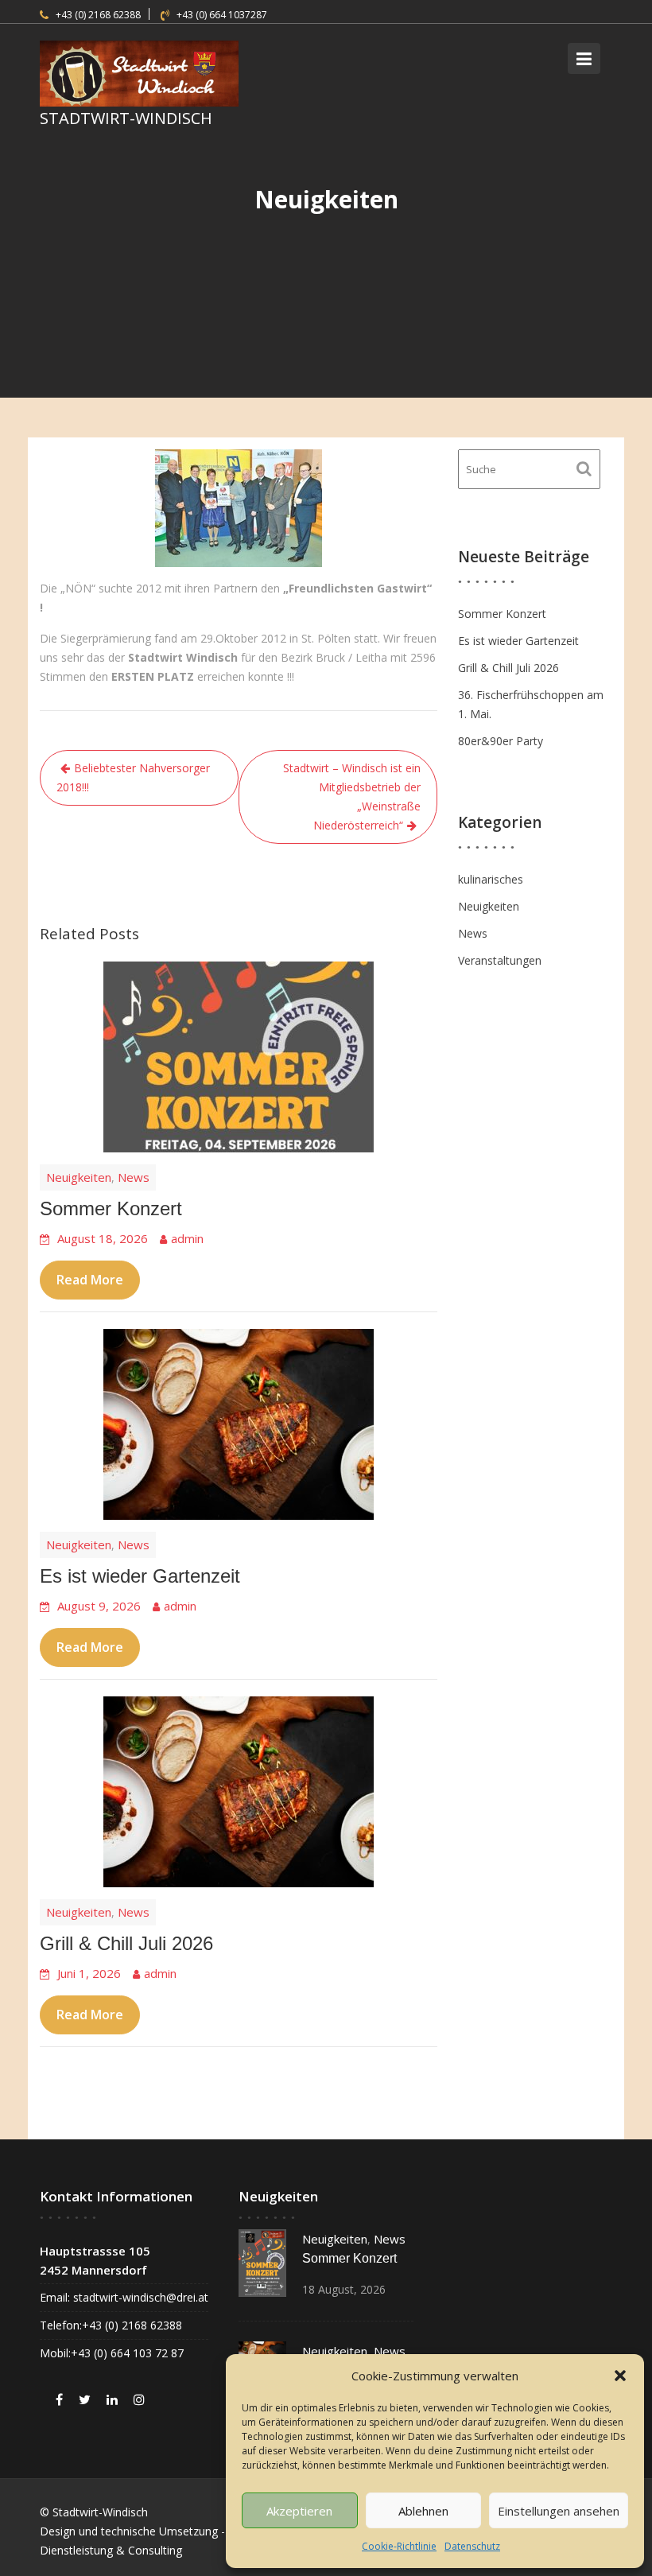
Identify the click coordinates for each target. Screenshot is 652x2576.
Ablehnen (423, 2511)
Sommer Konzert (111, 1208)
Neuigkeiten (79, 1177)
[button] (620, 2376)
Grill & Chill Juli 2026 (126, 1943)
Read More (90, 1280)
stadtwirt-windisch (126, 118)
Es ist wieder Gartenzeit (140, 1576)
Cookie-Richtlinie (399, 2546)
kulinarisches (491, 879)
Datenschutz (472, 2546)
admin (187, 1238)
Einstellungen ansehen (559, 2511)
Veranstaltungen (500, 960)
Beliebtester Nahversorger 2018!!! (133, 777)
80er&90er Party (501, 741)
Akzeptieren (299, 2511)
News (134, 1177)
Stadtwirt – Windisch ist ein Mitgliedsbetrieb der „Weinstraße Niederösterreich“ (352, 797)
